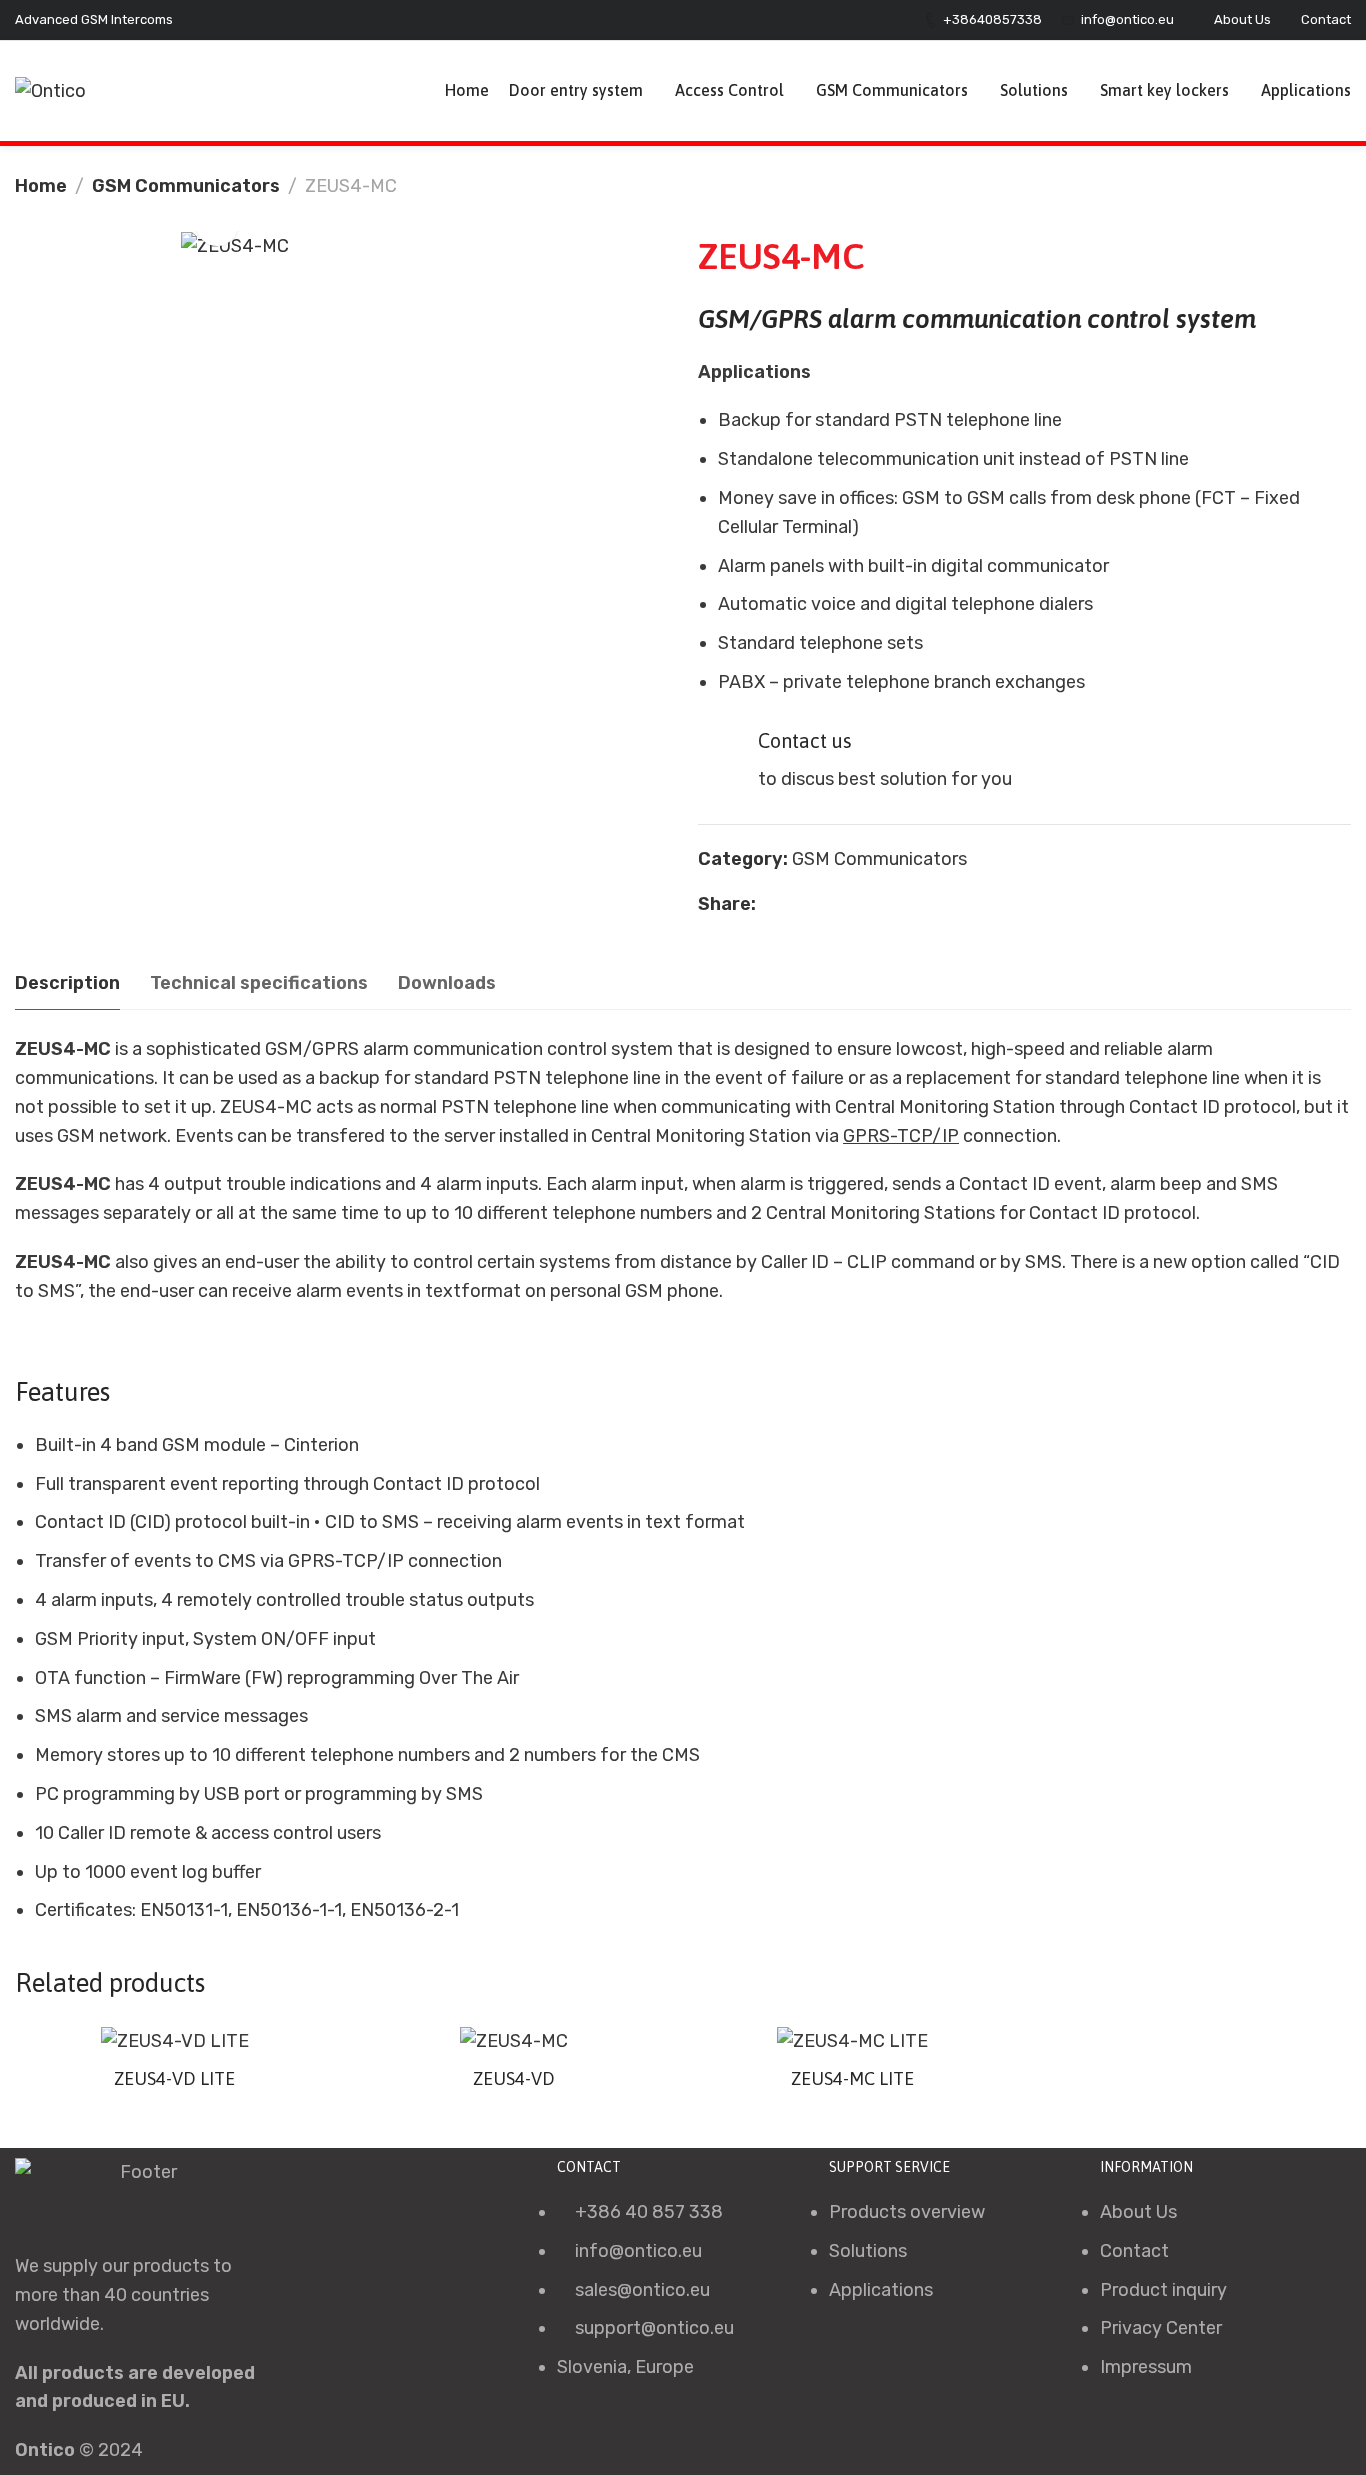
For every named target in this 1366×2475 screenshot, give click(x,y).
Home (41, 186)
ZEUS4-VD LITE (174, 2078)
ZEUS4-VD (514, 2078)
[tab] (67, 984)
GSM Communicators (186, 186)
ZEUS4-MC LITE (852, 2078)
